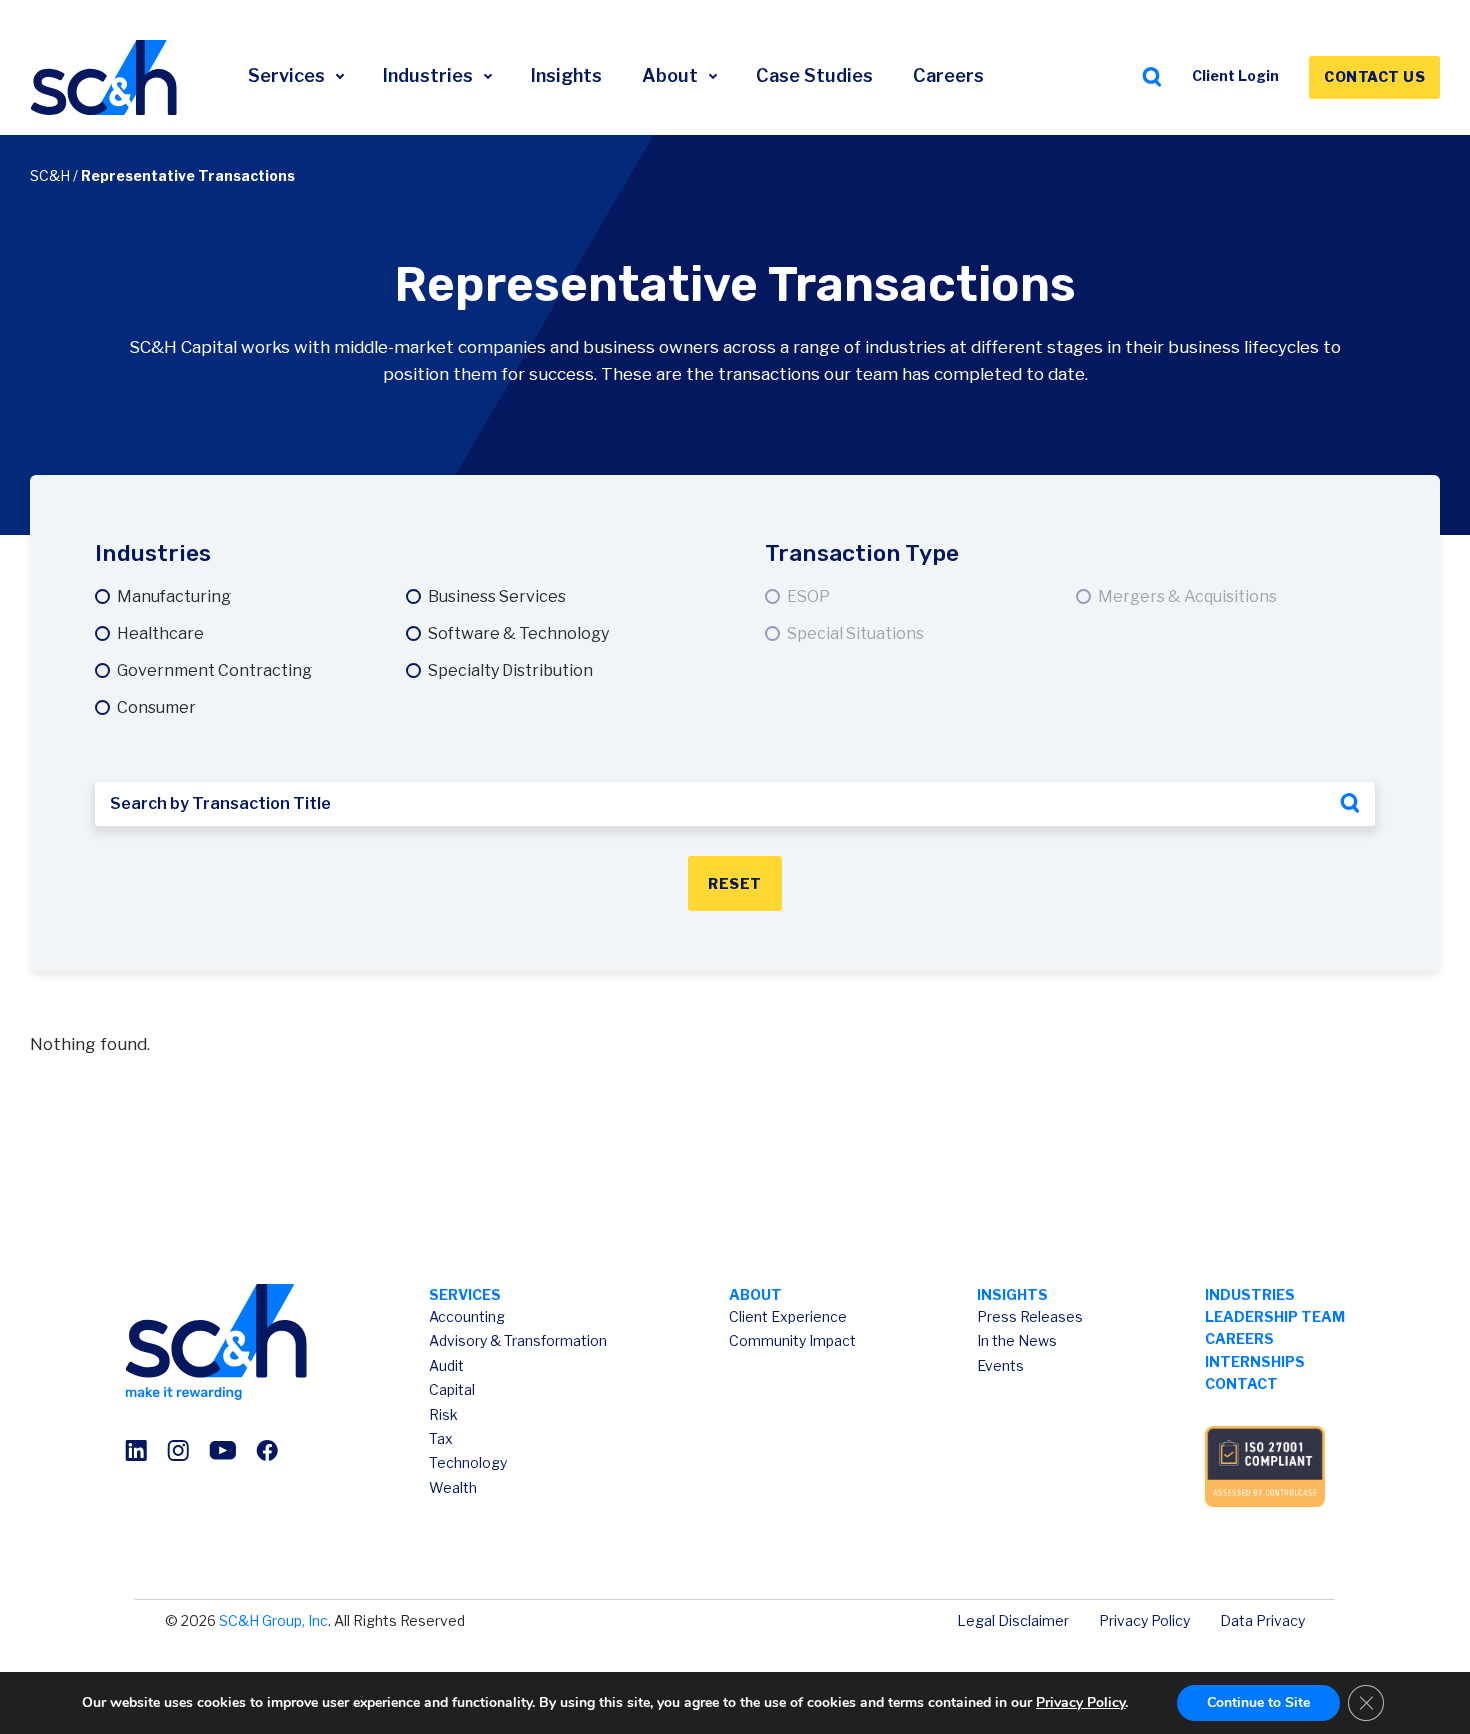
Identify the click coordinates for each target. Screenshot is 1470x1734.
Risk (443, 1414)
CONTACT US (1374, 76)
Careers (948, 75)
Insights (566, 75)
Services (288, 75)
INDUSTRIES (1250, 1294)
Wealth (453, 1487)
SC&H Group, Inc (273, 1620)
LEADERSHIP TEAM (1275, 1316)
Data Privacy (1262, 1620)
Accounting (467, 1316)
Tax (441, 1438)
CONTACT (1241, 1383)
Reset (735, 883)
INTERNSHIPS (1255, 1361)
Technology (468, 1462)
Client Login (1235, 75)
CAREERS (1239, 1338)
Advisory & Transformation (518, 1340)
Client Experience (788, 1316)
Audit (446, 1365)
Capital (452, 1389)
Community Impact (792, 1340)
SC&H (50, 175)
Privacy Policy (1144, 1620)
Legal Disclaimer (1013, 1620)
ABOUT (755, 1294)
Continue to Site (1258, 1702)
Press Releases (1030, 1316)
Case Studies (814, 75)
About (672, 75)
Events (1000, 1365)
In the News (1017, 1340)
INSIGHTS (1012, 1294)
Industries (430, 75)
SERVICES (465, 1294)
